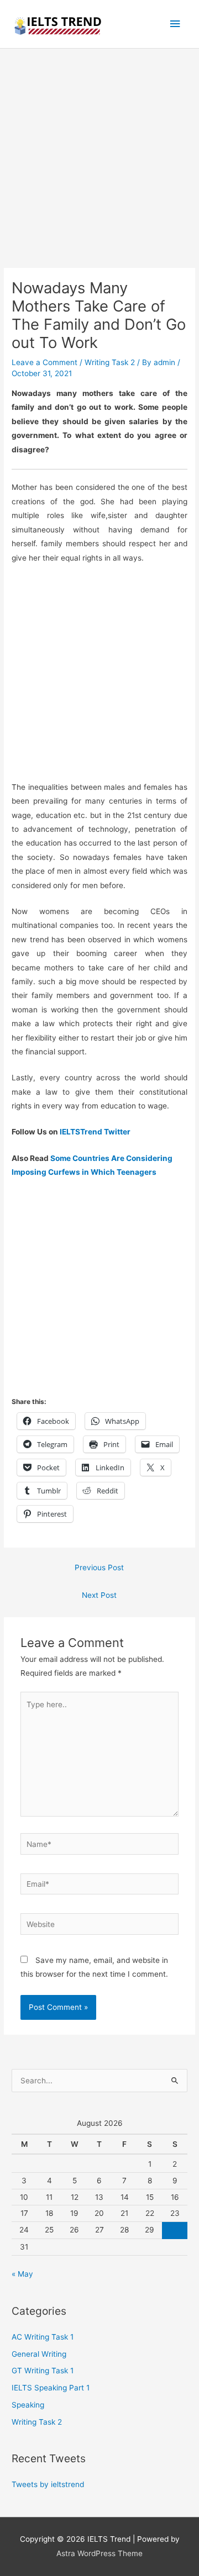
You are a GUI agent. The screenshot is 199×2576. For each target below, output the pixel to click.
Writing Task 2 (110, 362)
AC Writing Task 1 (43, 2337)
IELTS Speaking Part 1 (51, 2388)
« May (22, 2274)
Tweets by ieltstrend (48, 2484)
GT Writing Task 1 (43, 2371)
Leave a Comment (44, 362)
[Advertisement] (99, 164)
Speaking (28, 2405)
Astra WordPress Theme (99, 2553)
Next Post (99, 1595)
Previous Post (99, 1567)
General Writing (39, 2354)
